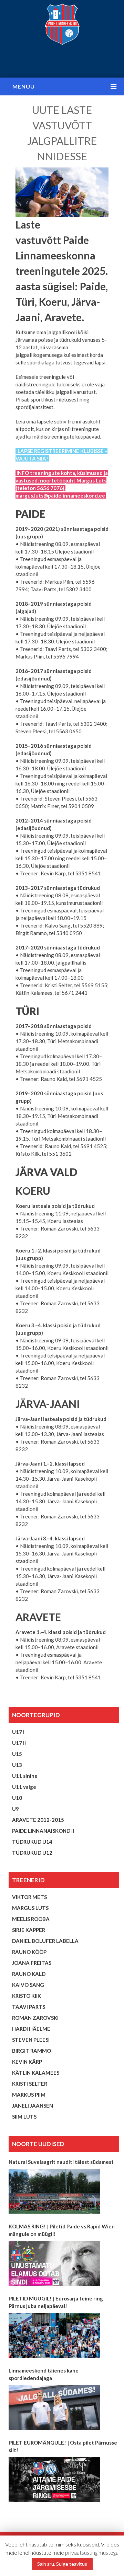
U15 (17, 1754)
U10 (17, 1798)
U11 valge (24, 1787)
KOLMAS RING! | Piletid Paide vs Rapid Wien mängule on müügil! (62, 2230)
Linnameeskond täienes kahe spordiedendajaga (44, 2374)
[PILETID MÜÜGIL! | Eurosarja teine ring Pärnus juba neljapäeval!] (54, 2335)
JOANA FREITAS (32, 1963)
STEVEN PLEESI (31, 2040)
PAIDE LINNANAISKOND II (43, 1831)
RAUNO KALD (29, 1974)
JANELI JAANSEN (33, 2106)
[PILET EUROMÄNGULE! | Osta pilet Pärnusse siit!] (54, 2480)
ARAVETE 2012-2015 (38, 1820)
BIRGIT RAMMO (32, 2051)
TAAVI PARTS (29, 2007)
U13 (17, 1765)
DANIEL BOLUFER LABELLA (45, 1941)
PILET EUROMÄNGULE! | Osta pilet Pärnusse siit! (63, 2446)
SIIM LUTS (24, 2117)
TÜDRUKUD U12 (32, 1853)
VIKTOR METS (29, 1897)
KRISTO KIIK (27, 1996)
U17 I (18, 1732)
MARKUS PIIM (29, 2095)
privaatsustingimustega (92, 2552)
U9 (15, 1809)
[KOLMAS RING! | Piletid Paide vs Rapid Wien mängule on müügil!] (54, 2263)
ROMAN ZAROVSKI (35, 2018)
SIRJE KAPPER (29, 1930)
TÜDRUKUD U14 (32, 1842)
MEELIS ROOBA (31, 1919)
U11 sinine (25, 1776)
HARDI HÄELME (31, 2029)
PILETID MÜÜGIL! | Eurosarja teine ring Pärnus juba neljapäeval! (56, 2302)
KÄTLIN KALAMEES (36, 2073)
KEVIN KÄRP (27, 2062)
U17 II (19, 1743)
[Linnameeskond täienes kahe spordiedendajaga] (54, 2408)
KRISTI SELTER (30, 2084)
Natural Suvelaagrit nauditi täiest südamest (61, 2162)
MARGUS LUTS (30, 1908)
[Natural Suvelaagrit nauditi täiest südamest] (54, 2191)
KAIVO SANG (28, 1985)
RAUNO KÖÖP (29, 1952)
